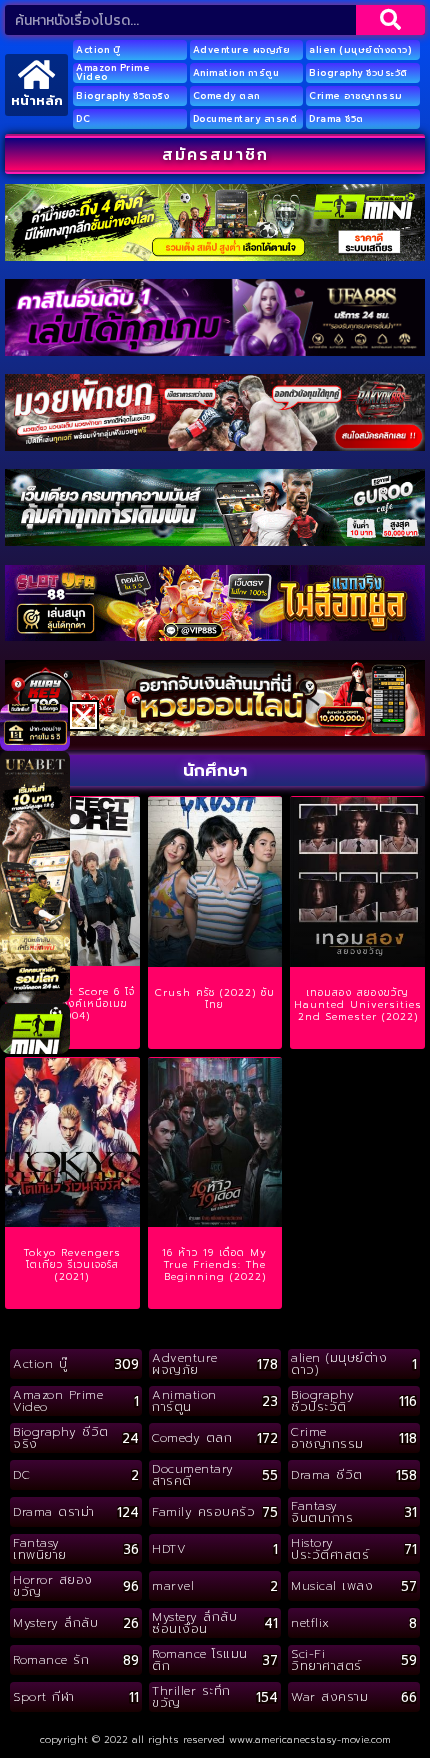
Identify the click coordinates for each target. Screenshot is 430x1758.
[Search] (390, 20)
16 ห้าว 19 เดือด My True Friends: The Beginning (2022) (214, 1264)
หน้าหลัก (37, 100)
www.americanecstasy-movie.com (310, 1739)
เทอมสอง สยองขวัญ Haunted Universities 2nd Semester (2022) (358, 1004)
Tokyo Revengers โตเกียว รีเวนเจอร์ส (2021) (72, 1264)
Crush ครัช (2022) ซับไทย (215, 998)
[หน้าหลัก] (36, 74)
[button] (83, 715)
